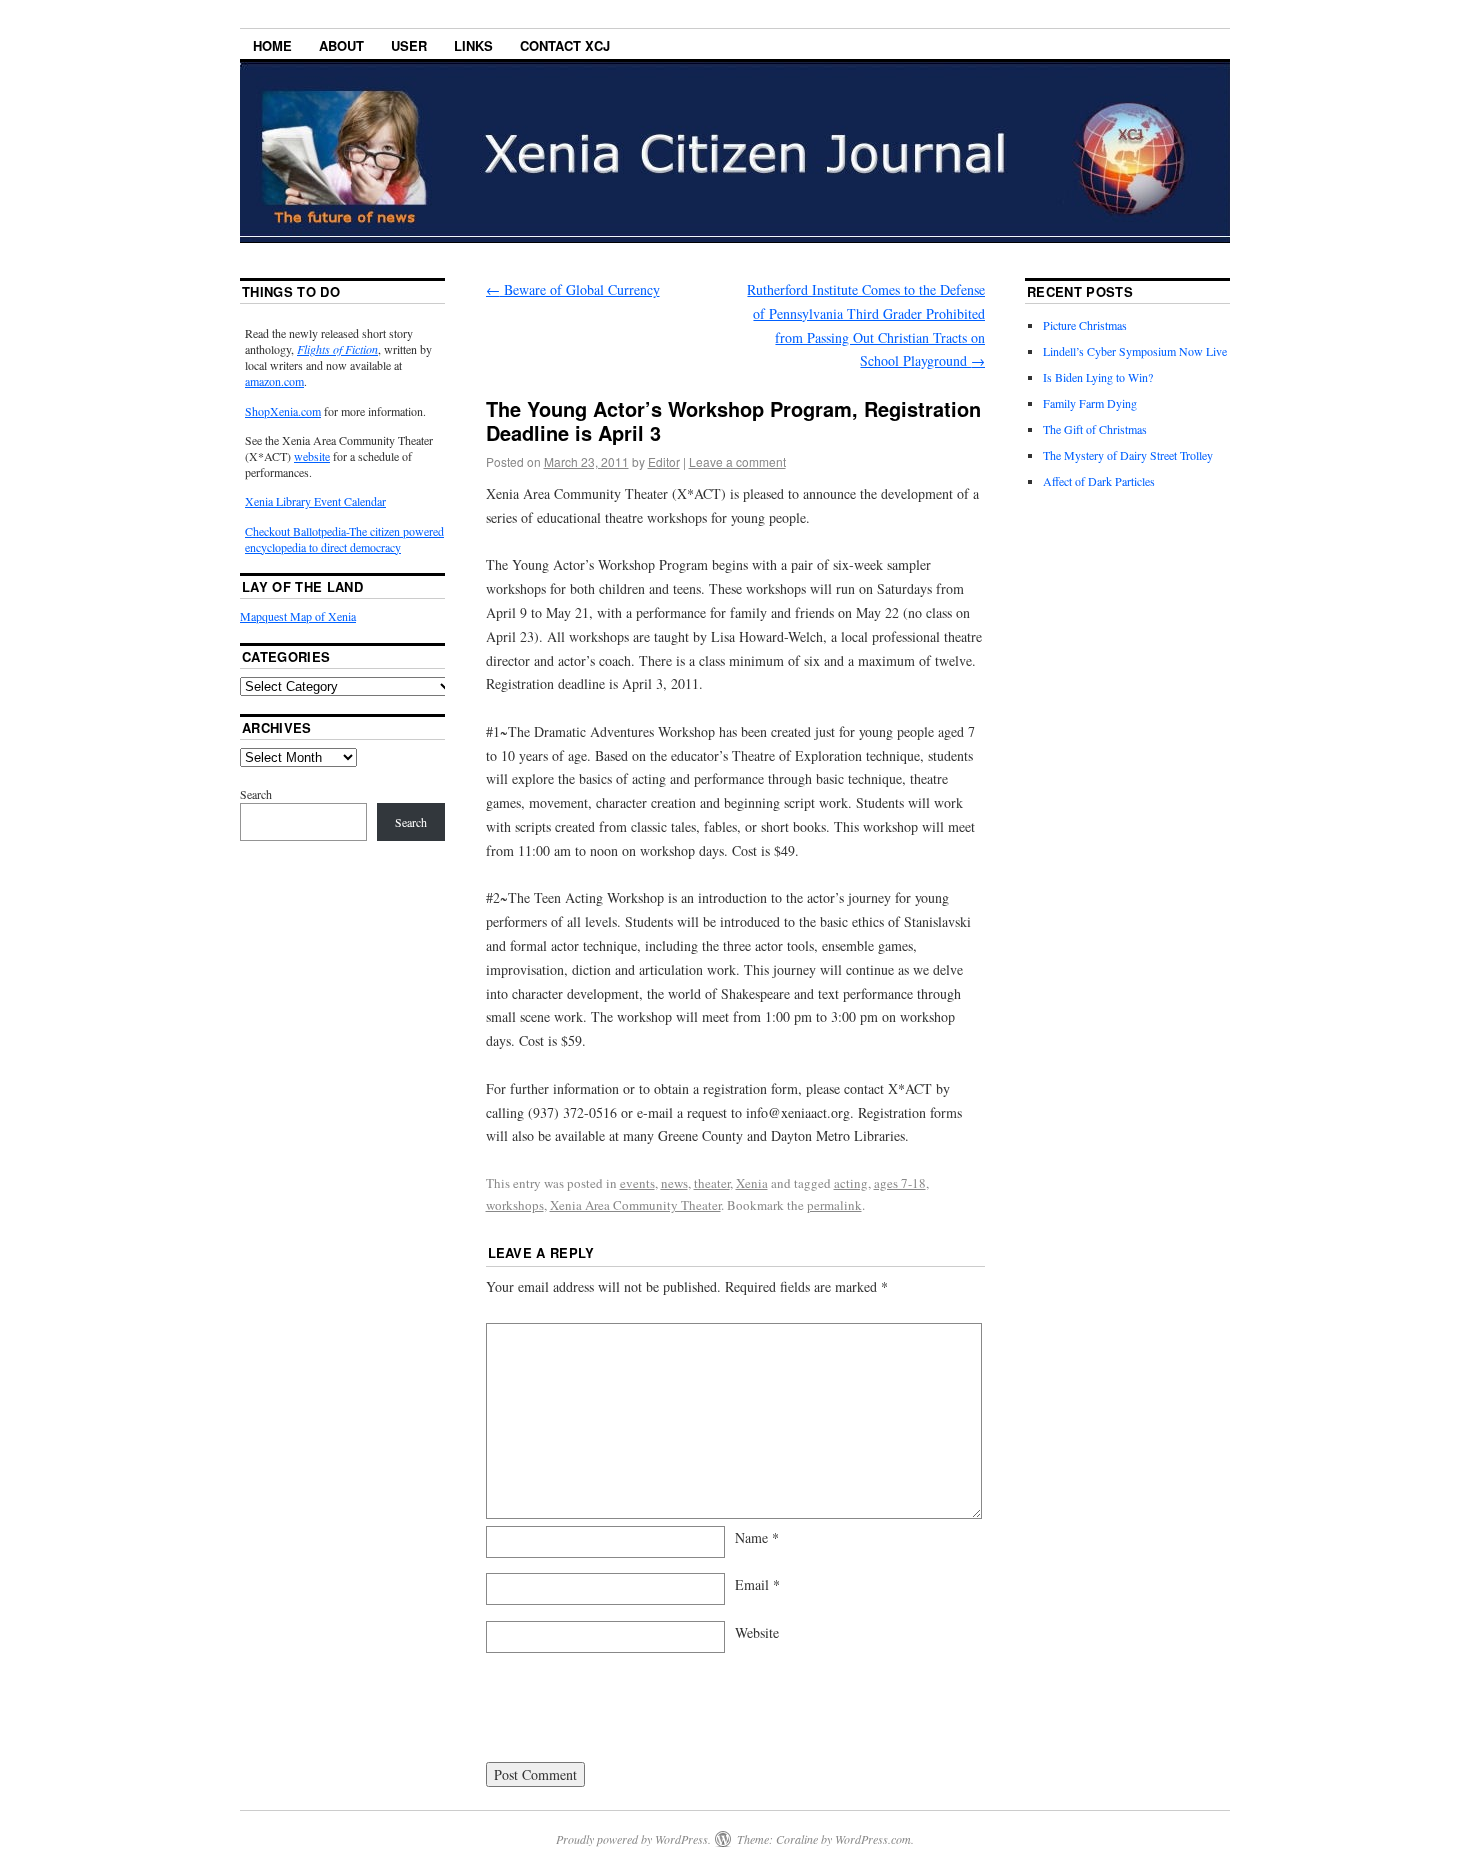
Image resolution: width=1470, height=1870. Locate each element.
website (312, 456)
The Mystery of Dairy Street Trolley (1128, 455)
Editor (664, 461)
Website (757, 1632)
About (341, 45)
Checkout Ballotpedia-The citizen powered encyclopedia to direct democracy (344, 539)
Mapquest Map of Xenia (298, 616)
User (409, 45)
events (637, 1183)
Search (256, 794)
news (674, 1183)
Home (272, 45)
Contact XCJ (565, 45)
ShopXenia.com (283, 411)
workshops (515, 1205)
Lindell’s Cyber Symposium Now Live (1135, 351)
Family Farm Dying (1090, 403)
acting (851, 1183)
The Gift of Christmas (1095, 429)
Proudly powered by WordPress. (633, 1839)
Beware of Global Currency (573, 289)
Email (757, 1584)
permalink (834, 1205)
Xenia (752, 1183)
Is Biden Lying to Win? (1098, 377)
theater (712, 1183)
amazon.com (274, 381)
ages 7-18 (900, 1183)
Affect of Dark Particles (1099, 481)
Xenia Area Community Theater (635, 1205)
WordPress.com (873, 1839)
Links (473, 45)
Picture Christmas (1085, 325)
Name (757, 1537)
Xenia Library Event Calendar (315, 501)
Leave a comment (737, 461)
